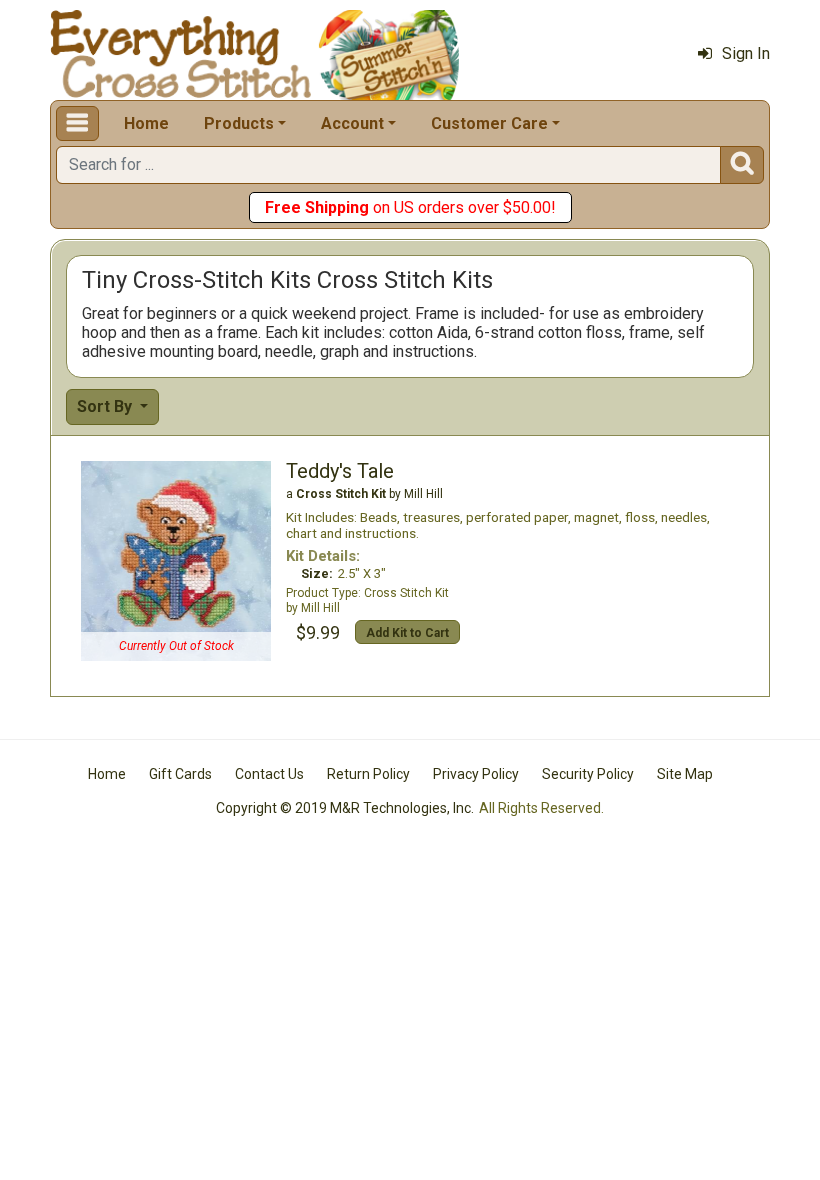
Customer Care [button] (489, 123)
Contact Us (269, 774)
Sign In (746, 53)
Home (146, 123)
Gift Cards (180, 774)
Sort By (106, 406)
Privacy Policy (476, 774)
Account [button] (352, 123)
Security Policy (588, 774)
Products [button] (239, 123)
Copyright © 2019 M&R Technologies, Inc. (345, 808)
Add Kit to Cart (407, 633)
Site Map (685, 774)
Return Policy (368, 774)
